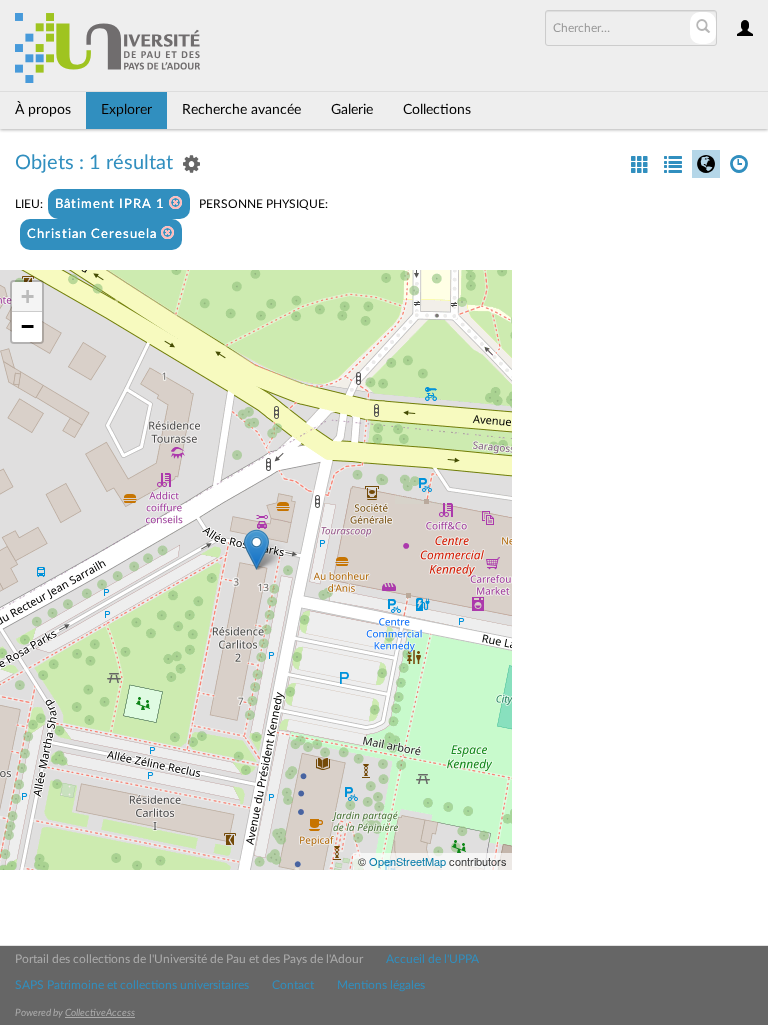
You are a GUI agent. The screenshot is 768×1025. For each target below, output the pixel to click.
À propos (43, 110)
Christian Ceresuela (94, 234)
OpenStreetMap (407, 861)
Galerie (352, 110)
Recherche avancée (241, 110)
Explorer (126, 110)
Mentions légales (381, 985)
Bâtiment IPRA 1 (112, 204)
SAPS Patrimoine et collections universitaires (132, 985)
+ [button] (27, 296)
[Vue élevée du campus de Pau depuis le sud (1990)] (256, 549)
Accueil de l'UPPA (432, 959)
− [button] (27, 326)
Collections (437, 110)
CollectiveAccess (100, 1013)
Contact (293, 985)
